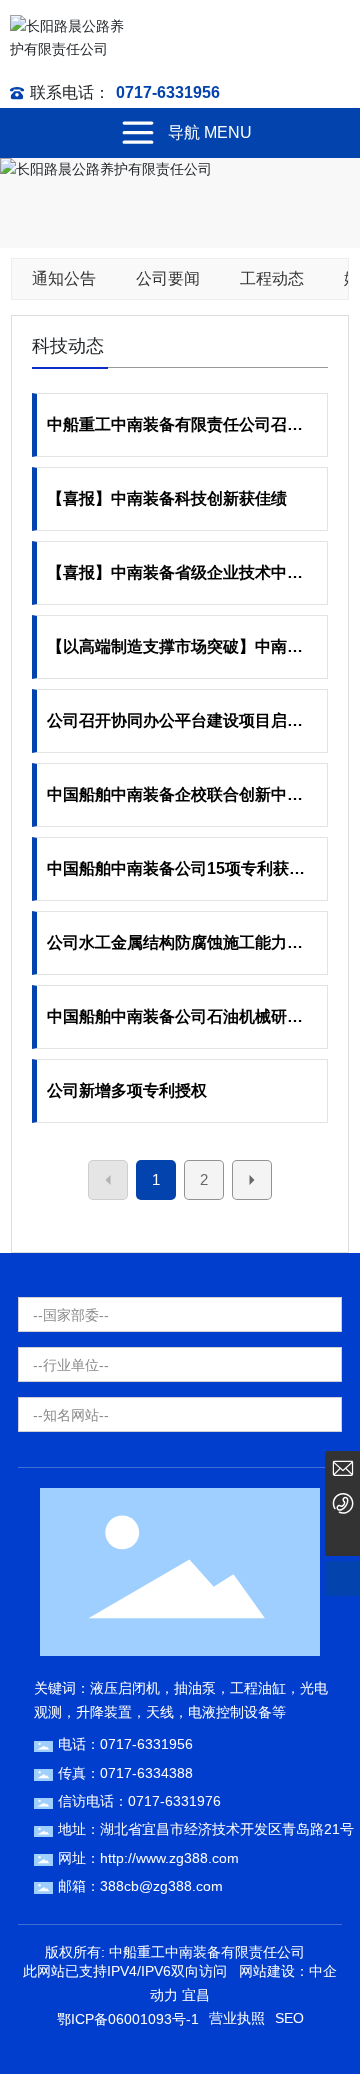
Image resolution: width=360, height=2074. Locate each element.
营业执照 (237, 2018)
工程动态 (272, 278)
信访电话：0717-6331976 (139, 1801)
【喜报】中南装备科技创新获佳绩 (167, 498)
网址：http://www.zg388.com (148, 1858)
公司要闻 (168, 278)
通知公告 (64, 278)
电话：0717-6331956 (125, 1744)
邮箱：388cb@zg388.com (140, 1886)
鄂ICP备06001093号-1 (128, 2019)
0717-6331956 (168, 92)
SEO (289, 2018)
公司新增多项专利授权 (127, 1090)
